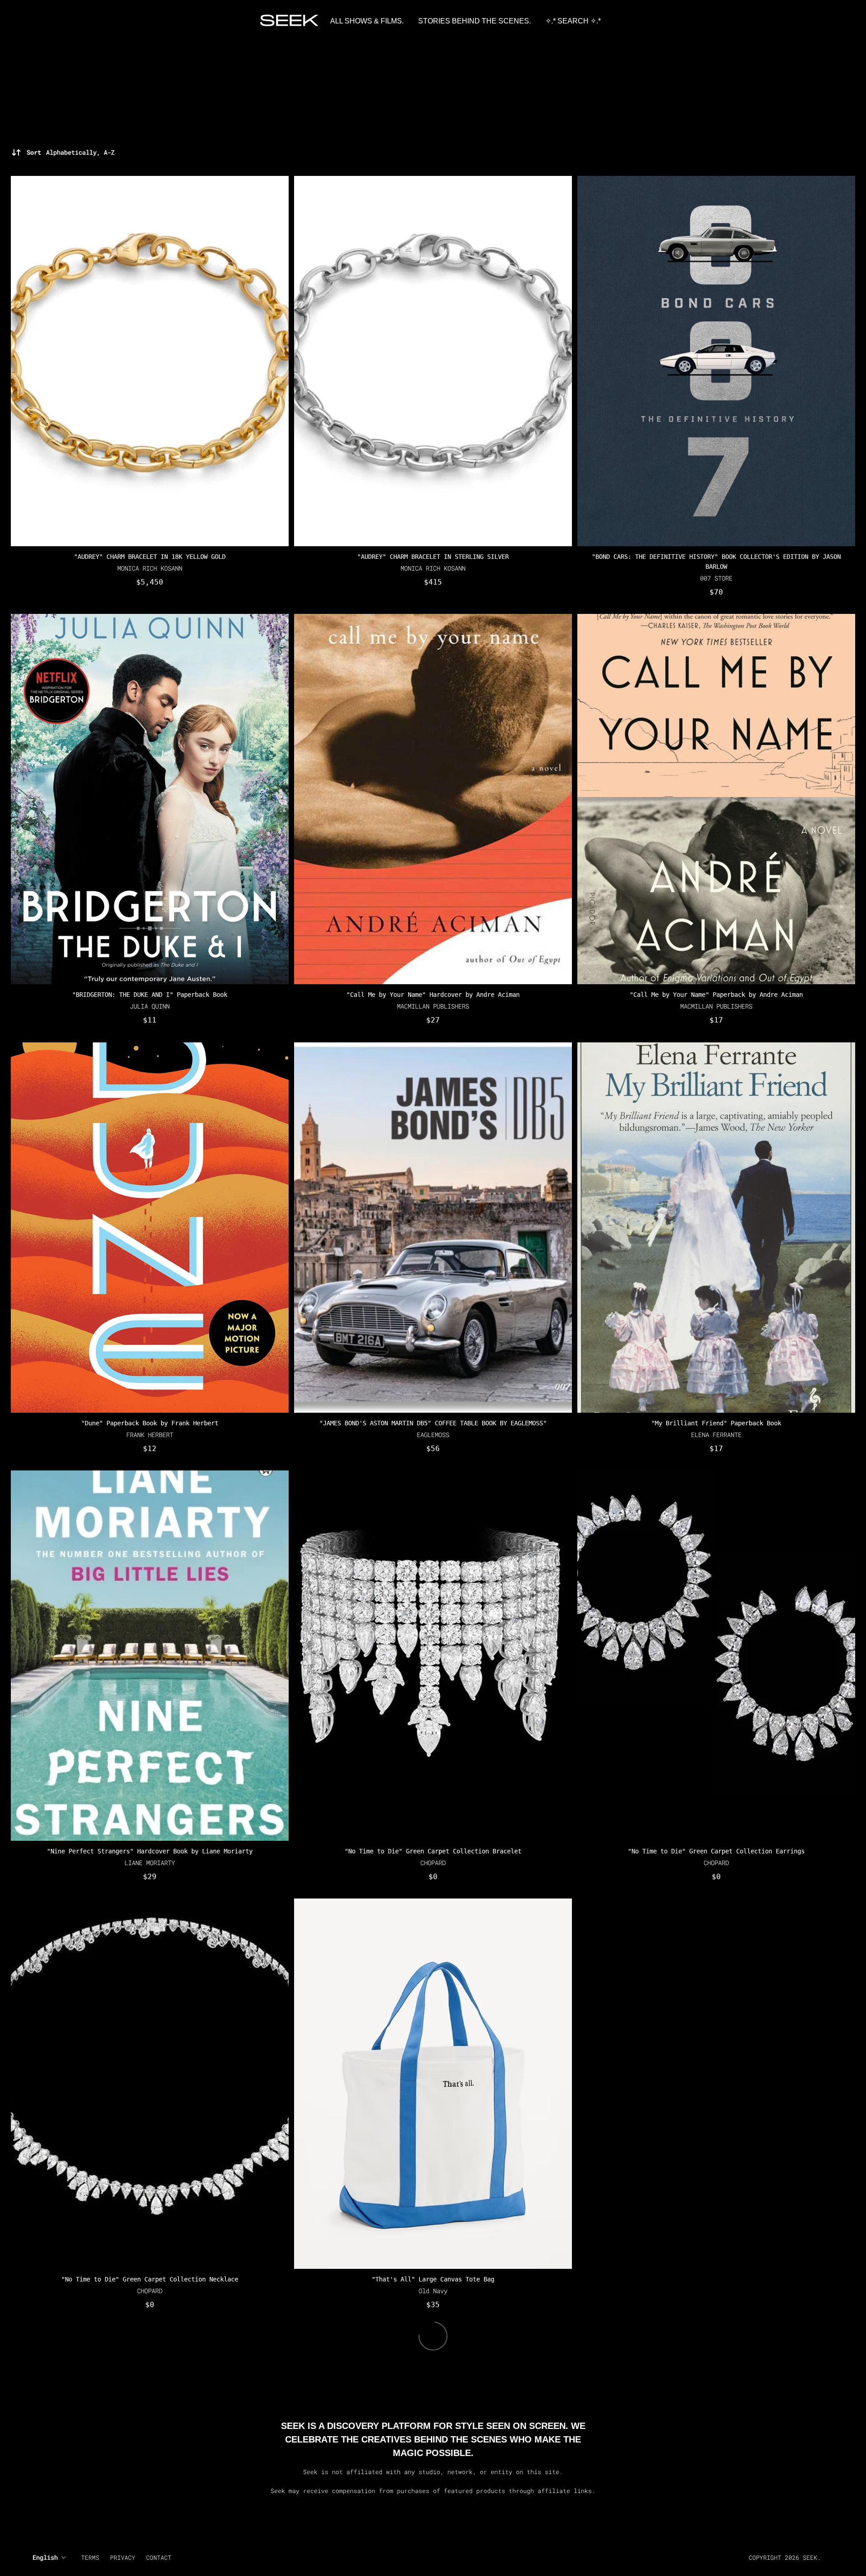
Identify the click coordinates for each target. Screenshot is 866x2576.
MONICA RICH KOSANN (150, 568)
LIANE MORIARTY (150, 1863)
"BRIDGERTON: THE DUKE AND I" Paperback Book (150, 995)
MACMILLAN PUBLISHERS (433, 1007)
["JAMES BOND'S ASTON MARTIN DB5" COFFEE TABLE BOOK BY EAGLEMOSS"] (433, 1228)
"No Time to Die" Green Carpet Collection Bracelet (433, 1851)
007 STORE (716, 578)
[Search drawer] (830, 21)
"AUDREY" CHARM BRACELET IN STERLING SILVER (433, 557)
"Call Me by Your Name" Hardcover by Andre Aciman (433, 995)
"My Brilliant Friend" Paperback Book (716, 1423)
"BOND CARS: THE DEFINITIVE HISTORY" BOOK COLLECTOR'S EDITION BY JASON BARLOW (716, 562)
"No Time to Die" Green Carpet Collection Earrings (716, 1851)
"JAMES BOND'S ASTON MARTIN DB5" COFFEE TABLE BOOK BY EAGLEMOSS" (433, 1423)
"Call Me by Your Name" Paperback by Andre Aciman (716, 995)
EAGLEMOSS (433, 1435)
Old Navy (433, 2291)
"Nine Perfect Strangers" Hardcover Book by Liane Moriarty (150, 1851)
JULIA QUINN (150, 1007)
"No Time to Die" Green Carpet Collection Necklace (150, 2280)
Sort (71, 152)
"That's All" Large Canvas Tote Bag (433, 2280)
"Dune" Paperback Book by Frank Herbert (150, 1423)
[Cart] (841, 21)
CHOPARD (433, 1863)
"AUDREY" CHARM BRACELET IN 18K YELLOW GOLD (150, 557)
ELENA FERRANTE (716, 1435)
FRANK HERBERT (150, 1435)
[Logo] (290, 21)
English (45, 2557)
